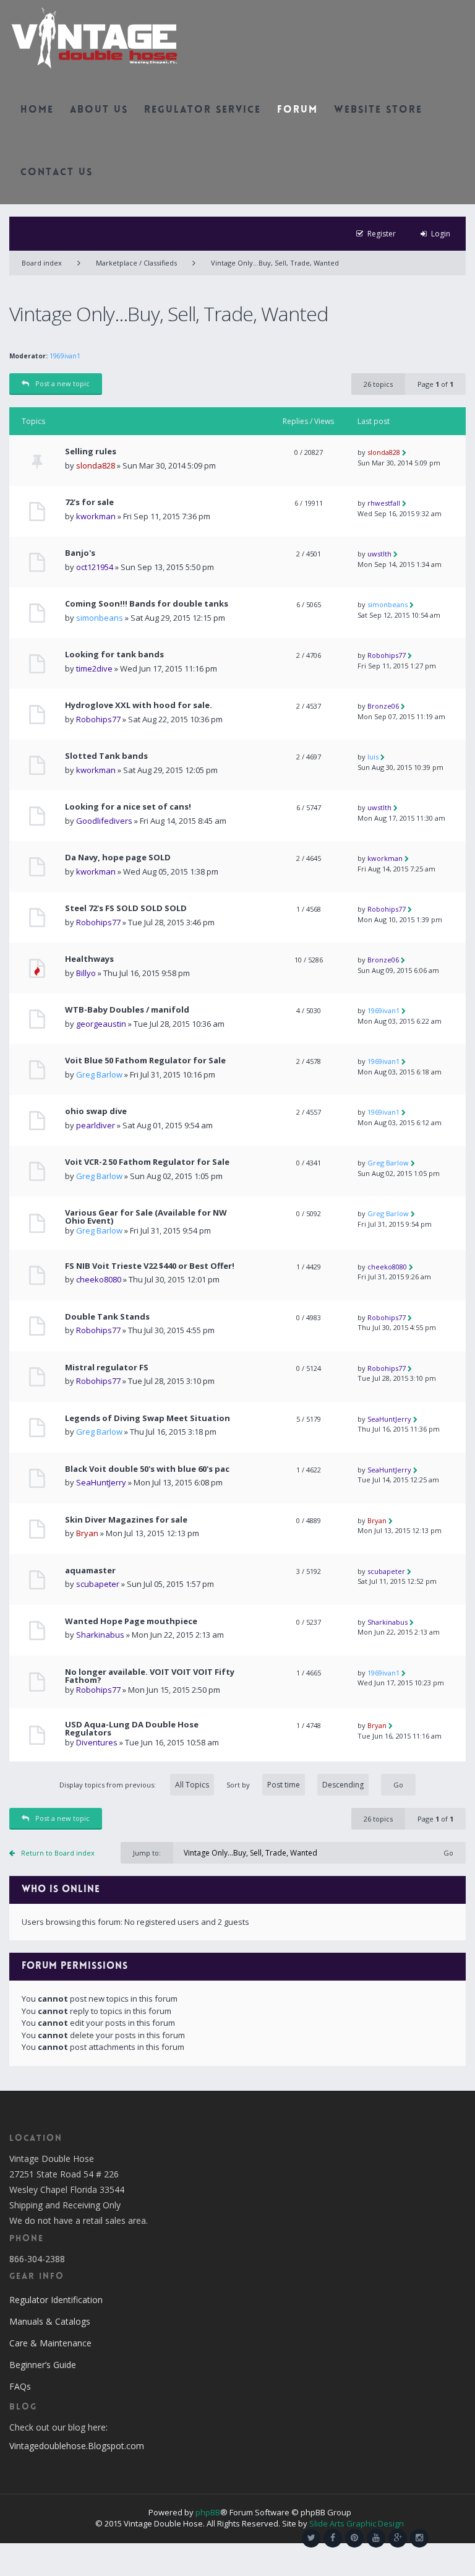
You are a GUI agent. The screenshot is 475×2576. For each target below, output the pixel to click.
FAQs (20, 2386)
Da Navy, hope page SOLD (118, 858)
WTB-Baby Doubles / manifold (127, 1010)
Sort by (238, 1785)
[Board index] (94, 37)
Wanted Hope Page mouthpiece (131, 1621)
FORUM (297, 110)
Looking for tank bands (114, 655)
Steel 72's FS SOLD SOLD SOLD (126, 908)
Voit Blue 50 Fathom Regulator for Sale (145, 1061)
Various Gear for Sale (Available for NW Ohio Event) (146, 1217)
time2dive (94, 668)
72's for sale (89, 502)
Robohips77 (387, 655)
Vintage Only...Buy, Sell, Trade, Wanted (275, 263)
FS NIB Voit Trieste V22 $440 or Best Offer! (150, 1266)
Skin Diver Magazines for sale (126, 1520)
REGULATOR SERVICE (203, 110)
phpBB (208, 2512)
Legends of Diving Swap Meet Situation (148, 1418)
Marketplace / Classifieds (136, 263)
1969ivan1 (65, 356)
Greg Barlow (99, 1074)
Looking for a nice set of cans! (128, 807)
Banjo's (80, 553)
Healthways (89, 959)
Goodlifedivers (104, 821)
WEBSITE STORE (378, 110)
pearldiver (96, 1125)
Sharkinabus (100, 1635)
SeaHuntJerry (389, 1419)
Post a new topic (62, 383)
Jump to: (147, 1853)
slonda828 (96, 465)
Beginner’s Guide (43, 2365)
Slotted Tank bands (106, 756)
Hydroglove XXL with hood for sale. (139, 705)
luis (373, 757)
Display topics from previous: (109, 1785)
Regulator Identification (56, 2300)
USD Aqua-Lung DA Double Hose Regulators (132, 1729)
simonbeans (100, 618)
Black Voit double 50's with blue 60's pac (147, 1469)
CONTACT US (57, 173)
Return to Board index (58, 1853)
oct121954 (95, 567)
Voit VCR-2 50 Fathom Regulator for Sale (147, 1162)
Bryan (87, 1533)
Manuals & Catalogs (50, 2321)
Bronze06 (383, 706)
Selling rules (91, 452)
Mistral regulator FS (107, 1368)
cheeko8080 (99, 1279)
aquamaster (90, 1571)
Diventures (97, 1742)
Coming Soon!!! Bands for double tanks (147, 604)
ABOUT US (99, 110)
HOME (37, 110)
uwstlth (379, 554)
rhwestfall (384, 503)
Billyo (86, 973)
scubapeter (98, 1584)
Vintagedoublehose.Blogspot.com (77, 2446)
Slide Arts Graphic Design (357, 2523)
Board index (42, 263)
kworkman (96, 516)
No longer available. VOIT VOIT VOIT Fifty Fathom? (150, 1676)
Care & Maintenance (50, 2343)
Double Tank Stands (107, 1317)
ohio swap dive (96, 1111)
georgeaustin (101, 1024)
